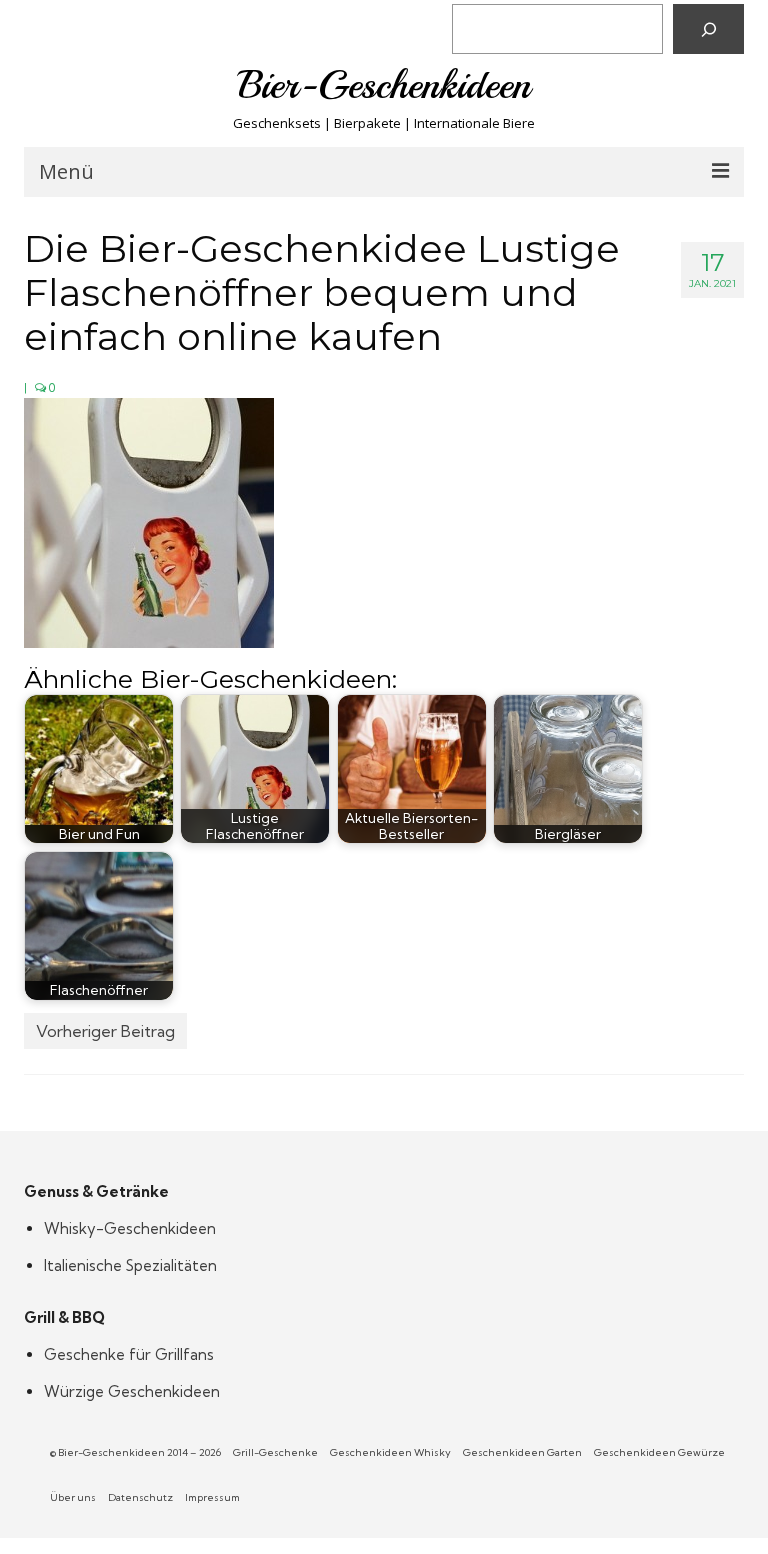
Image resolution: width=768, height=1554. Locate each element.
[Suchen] (708, 29)
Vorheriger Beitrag (105, 1031)
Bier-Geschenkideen (384, 85)
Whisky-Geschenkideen (130, 1228)
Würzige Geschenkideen (132, 1391)
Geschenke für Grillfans (129, 1354)
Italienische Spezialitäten (130, 1265)
